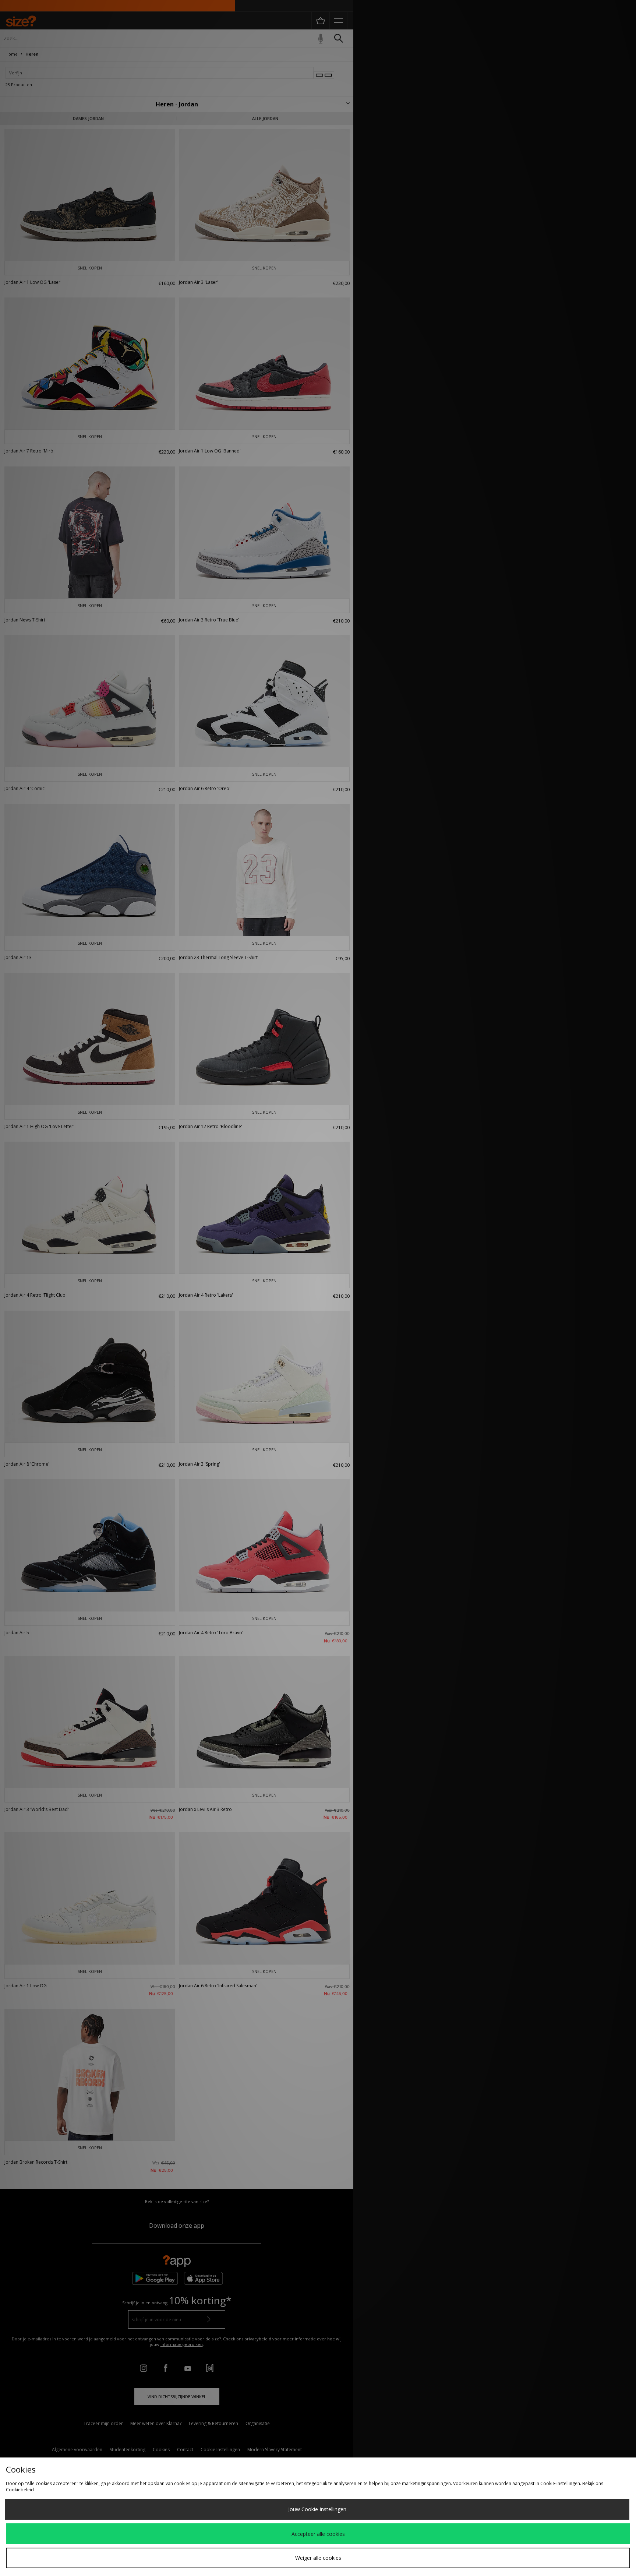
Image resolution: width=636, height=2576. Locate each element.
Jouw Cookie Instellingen (317, 2509)
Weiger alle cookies (318, 2558)
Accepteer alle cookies (318, 2534)
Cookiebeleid (20, 2490)
